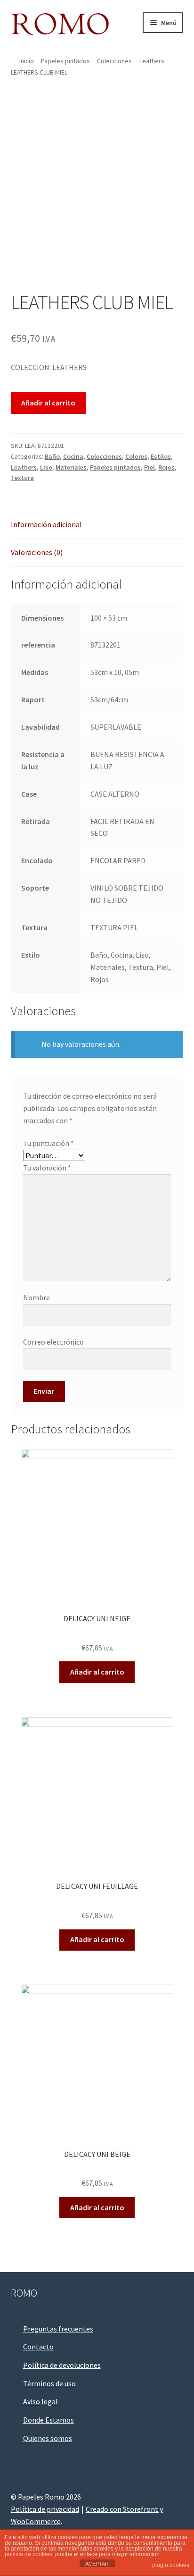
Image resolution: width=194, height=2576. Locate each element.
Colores (136, 456)
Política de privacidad (45, 2509)
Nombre (36, 1297)
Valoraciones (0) (37, 552)
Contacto (38, 2347)
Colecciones (114, 61)
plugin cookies (171, 2565)
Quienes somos (48, 2438)
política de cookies (28, 2554)
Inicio (27, 61)
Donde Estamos (48, 2420)
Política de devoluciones (62, 2365)
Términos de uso (49, 2383)
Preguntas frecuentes (58, 2329)
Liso (46, 467)
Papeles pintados (65, 61)
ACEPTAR (97, 2564)
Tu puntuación (48, 1143)
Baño (52, 456)
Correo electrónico (53, 1342)
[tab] (97, 525)
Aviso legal (40, 2401)
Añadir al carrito (48, 403)
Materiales (71, 467)
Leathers (152, 61)
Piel (150, 467)
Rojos (166, 467)
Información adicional (46, 524)
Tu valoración (47, 1168)
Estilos (161, 456)
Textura (22, 478)
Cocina (73, 456)
